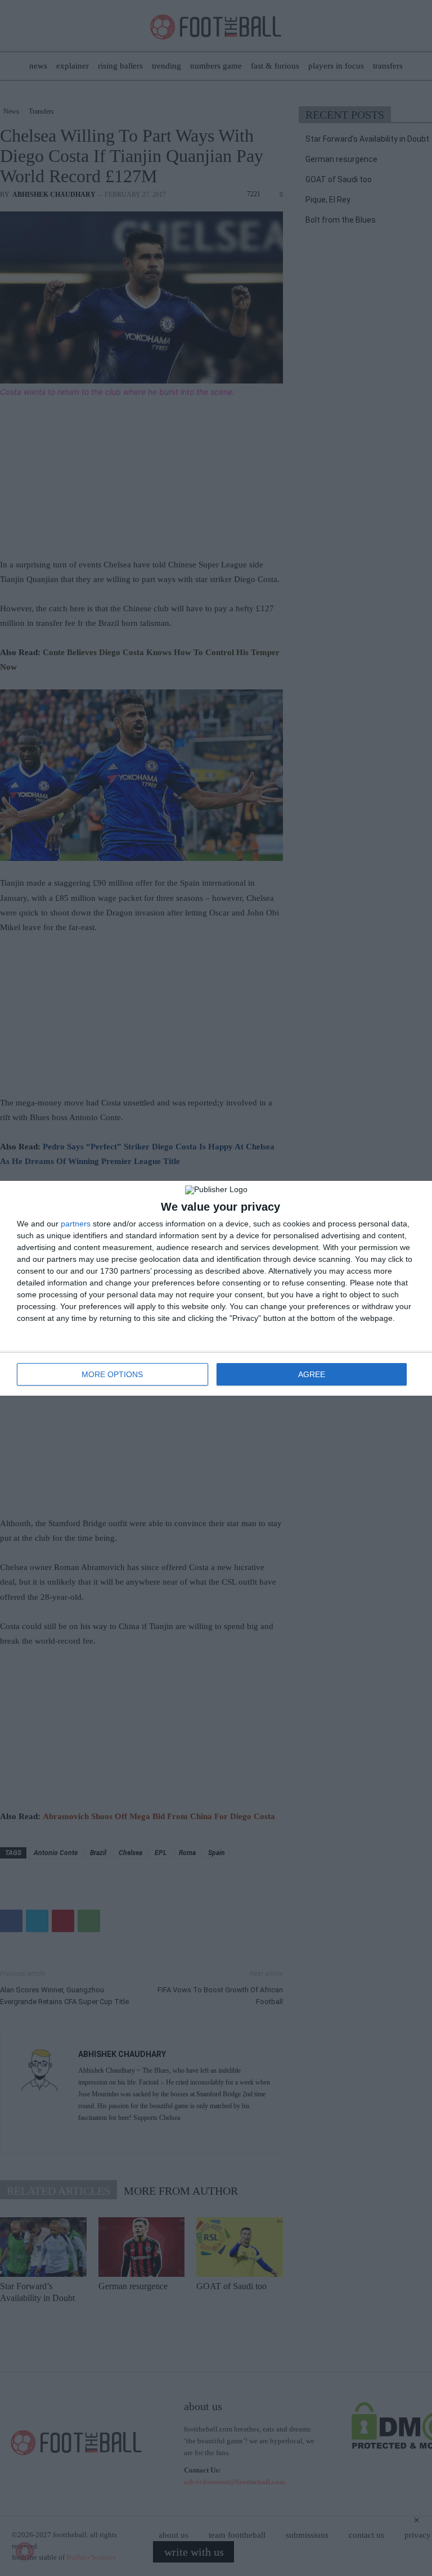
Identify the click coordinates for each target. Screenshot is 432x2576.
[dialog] (216, 1288)
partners (76, 1224)
